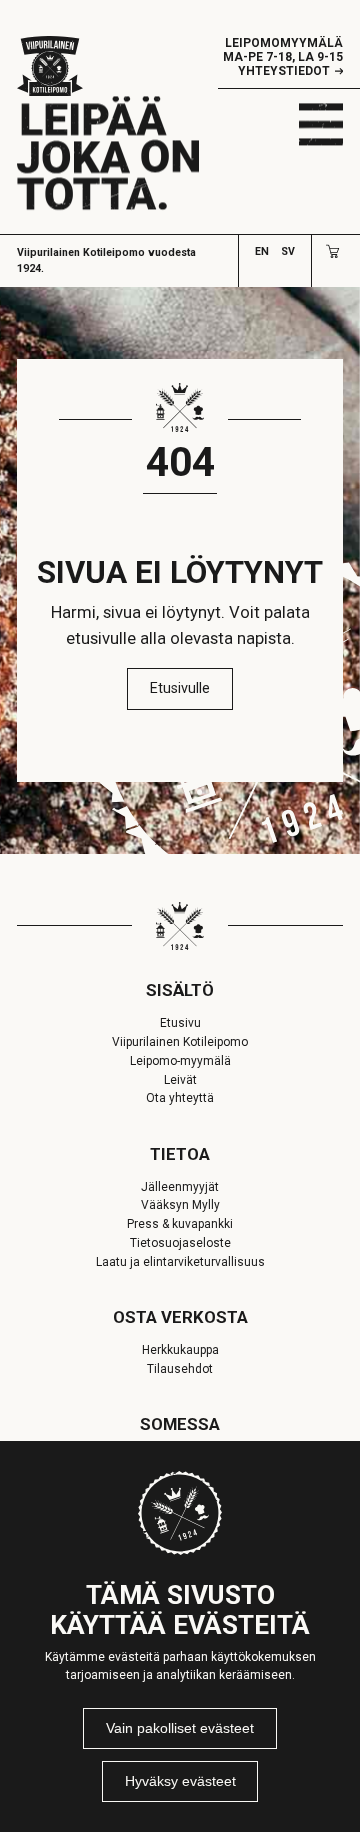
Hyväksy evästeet (180, 1781)
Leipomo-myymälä (180, 1061)
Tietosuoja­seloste (180, 1243)
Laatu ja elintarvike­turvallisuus (180, 1262)
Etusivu (180, 1023)
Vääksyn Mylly (180, 1205)
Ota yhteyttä (180, 1098)
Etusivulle (180, 688)
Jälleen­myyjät (180, 1187)
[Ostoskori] (332, 251)
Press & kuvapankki (180, 1224)
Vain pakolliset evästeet (180, 1728)
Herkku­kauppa (180, 1350)
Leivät (180, 1080)
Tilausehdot (180, 1369)
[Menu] (321, 124)
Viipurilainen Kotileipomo (180, 1042)
